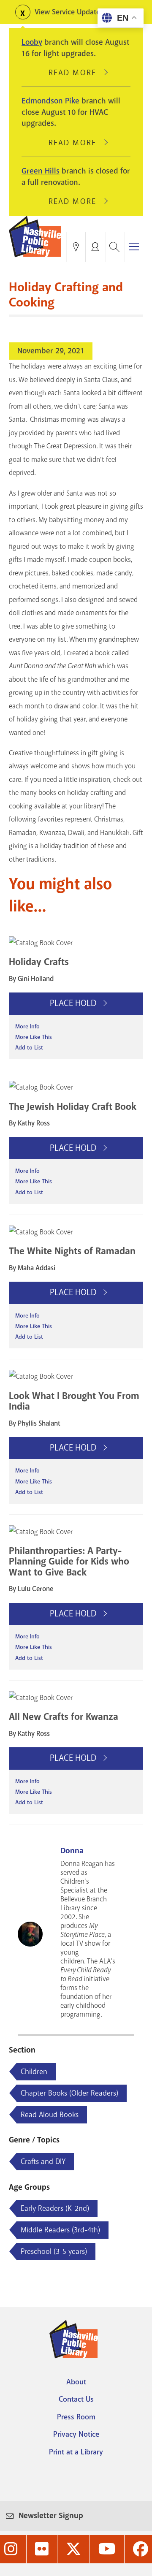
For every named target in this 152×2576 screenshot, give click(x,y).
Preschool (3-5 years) (54, 2251)
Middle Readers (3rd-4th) (60, 2230)
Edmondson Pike (50, 101)
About (76, 2382)
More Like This (34, 1037)
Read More (76, 73)
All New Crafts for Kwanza (64, 1717)
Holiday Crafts (39, 962)
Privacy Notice (76, 2434)
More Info (27, 1026)
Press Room (76, 2417)
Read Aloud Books (50, 2115)
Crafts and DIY (43, 2161)
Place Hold (74, 1003)
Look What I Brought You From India (74, 1401)
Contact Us (76, 2399)
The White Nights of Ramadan (72, 1251)
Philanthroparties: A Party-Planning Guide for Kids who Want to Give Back (69, 1561)
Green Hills (41, 171)
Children (34, 2072)
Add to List (29, 1048)
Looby (32, 42)
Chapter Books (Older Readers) (69, 2093)
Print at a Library (76, 2452)
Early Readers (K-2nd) (55, 2208)
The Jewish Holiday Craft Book (73, 1107)
